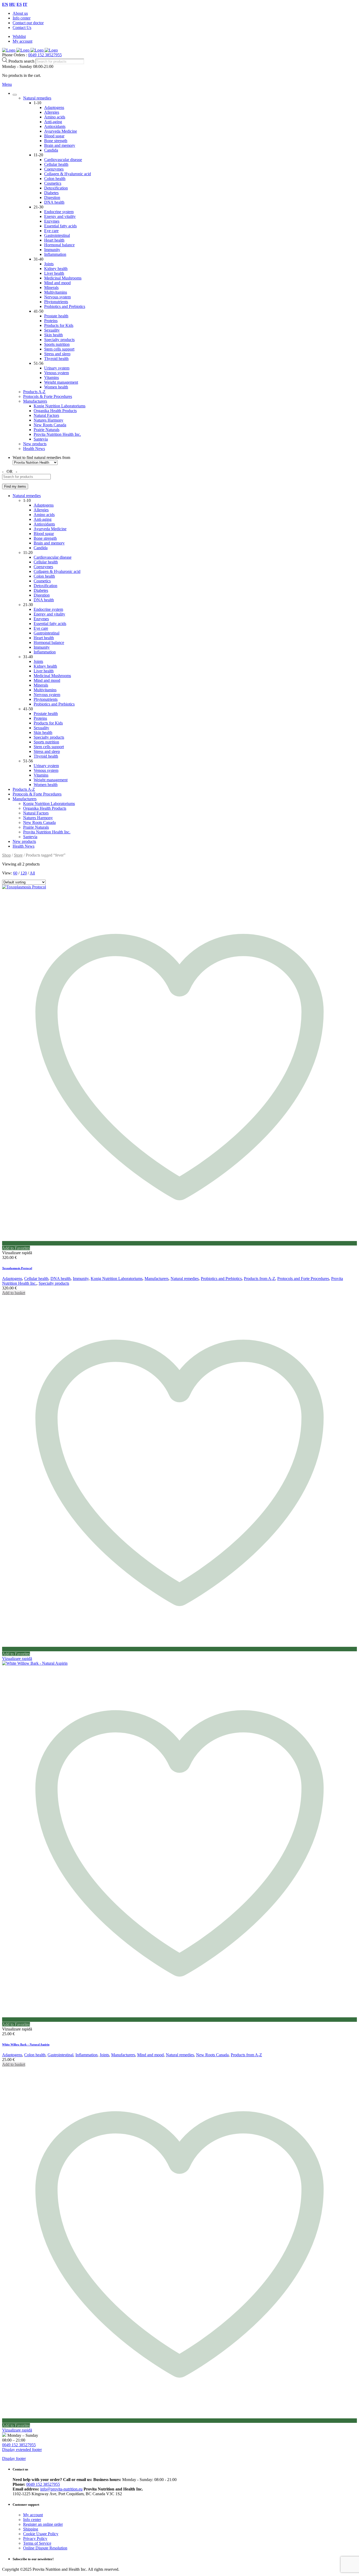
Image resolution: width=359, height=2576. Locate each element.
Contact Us (22, 27)
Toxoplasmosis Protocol (17, 1268)
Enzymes (52, 221)
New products (35, 444)
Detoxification (56, 188)
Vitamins (52, 377)
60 (15, 873)
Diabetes (51, 193)
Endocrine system (59, 212)
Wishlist (19, 36)
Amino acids (55, 117)
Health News (34, 449)
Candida (51, 150)
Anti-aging (53, 122)
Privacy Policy (35, 2539)
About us (20, 13)
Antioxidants (55, 126)
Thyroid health (56, 359)
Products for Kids (59, 325)
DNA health (54, 202)
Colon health (55, 179)
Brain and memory (60, 145)
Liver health (54, 273)
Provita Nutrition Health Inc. (57, 434)
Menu (7, 84)
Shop (6, 855)
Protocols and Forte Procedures (303, 1279)
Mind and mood (57, 283)
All (32, 873)
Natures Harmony (48, 420)
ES (19, 4)
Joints (49, 264)
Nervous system (57, 297)
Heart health (54, 240)
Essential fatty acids (60, 226)
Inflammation (55, 254)
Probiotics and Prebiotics (65, 306)
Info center (22, 18)
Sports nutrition (57, 344)
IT (25, 4)
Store (18, 855)
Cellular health (56, 164)
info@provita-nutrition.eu (61, 2489)
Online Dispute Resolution (45, 2548)
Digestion (52, 197)
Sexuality (52, 330)
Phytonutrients (56, 302)
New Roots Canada (50, 425)
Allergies (52, 112)
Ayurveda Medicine (61, 131)
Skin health (53, 335)
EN (5, 4)
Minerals (51, 287)
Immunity (52, 250)
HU (12, 4)
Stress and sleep (57, 354)
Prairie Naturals (47, 430)
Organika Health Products (55, 411)
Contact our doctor (28, 23)
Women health (56, 387)
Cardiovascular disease (63, 160)
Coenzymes (54, 169)
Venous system (57, 373)
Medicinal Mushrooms (63, 278)
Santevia (41, 439)
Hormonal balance (59, 245)
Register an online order (43, 2524)
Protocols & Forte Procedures (48, 396)
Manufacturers (35, 401)
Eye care (51, 231)
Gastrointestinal (57, 235)
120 (24, 873)
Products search (22, 61)
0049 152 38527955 (45, 55)
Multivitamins (56, 292)
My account (22, 41)
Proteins (51, 321)
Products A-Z (34, 392)
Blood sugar (54, 136)
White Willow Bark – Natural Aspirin (26, 2044)
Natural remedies (37, 98)
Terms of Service (37, 2543)
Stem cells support (59, 349)
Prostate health (56, 316)
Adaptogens (54, 107)
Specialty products (59, 340)
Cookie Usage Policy (41, 2534)
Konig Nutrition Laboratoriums (60, 406)
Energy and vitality (60, 216)
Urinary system (57, 368)
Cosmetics (53, 183)
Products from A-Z (260, 1279)
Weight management (61, 382)
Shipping (31, 2529)
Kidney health (56, 269)
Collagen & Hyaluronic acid (68, 174)
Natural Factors (46, 415)
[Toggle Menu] (15, 95)
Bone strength (56, 141)
